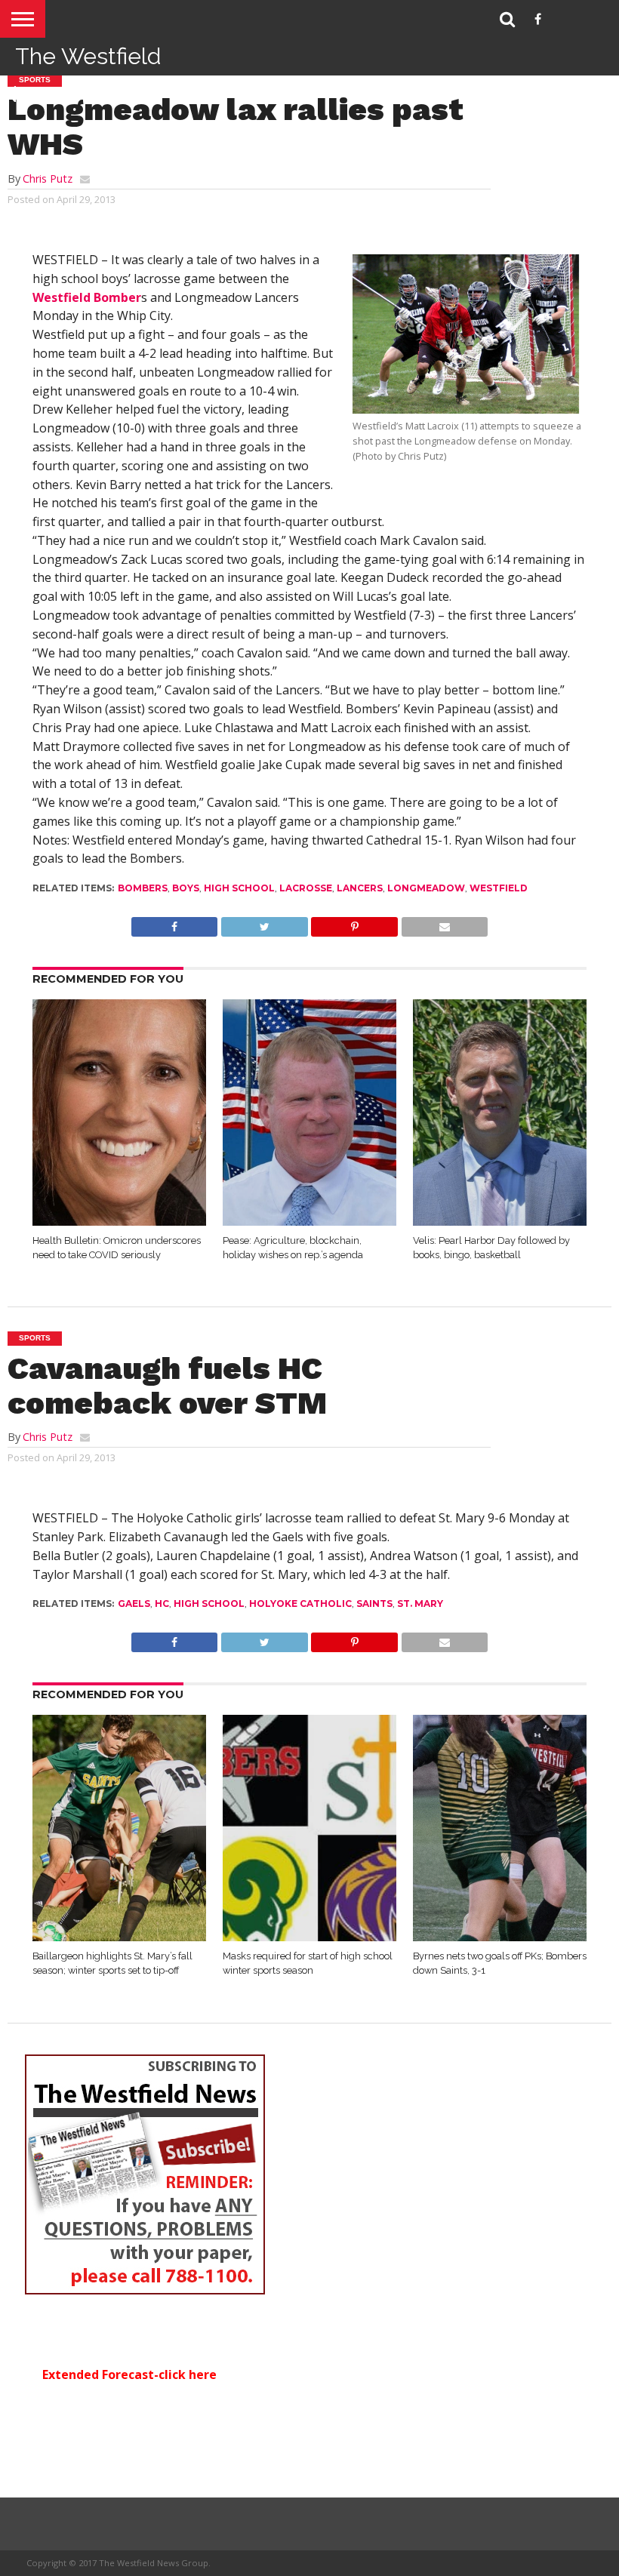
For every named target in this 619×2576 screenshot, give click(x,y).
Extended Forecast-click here (129, 2374)
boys (186, 888)
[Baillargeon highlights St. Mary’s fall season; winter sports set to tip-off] (119, 1937)
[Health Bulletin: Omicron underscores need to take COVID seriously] (119, 1221)
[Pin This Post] (354, 923)
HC (162, 1603)
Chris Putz (48, 179)
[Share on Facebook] (175, 923)
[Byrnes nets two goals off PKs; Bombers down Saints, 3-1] (500, 1937)
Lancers (360, 888)
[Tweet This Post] (264, 923)
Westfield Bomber (87, 297)
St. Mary (420, 1603)
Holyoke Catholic (300, 1603)
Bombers (143, 888)
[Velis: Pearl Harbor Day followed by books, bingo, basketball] (500, 1221)
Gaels (134, 1603)
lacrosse (306, 888)
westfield (499, 888)
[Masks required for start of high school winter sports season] (309, 1937)
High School (239, 888)
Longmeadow (426, 888)
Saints (374, 1603)
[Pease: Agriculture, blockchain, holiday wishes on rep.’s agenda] (309, 1221)
